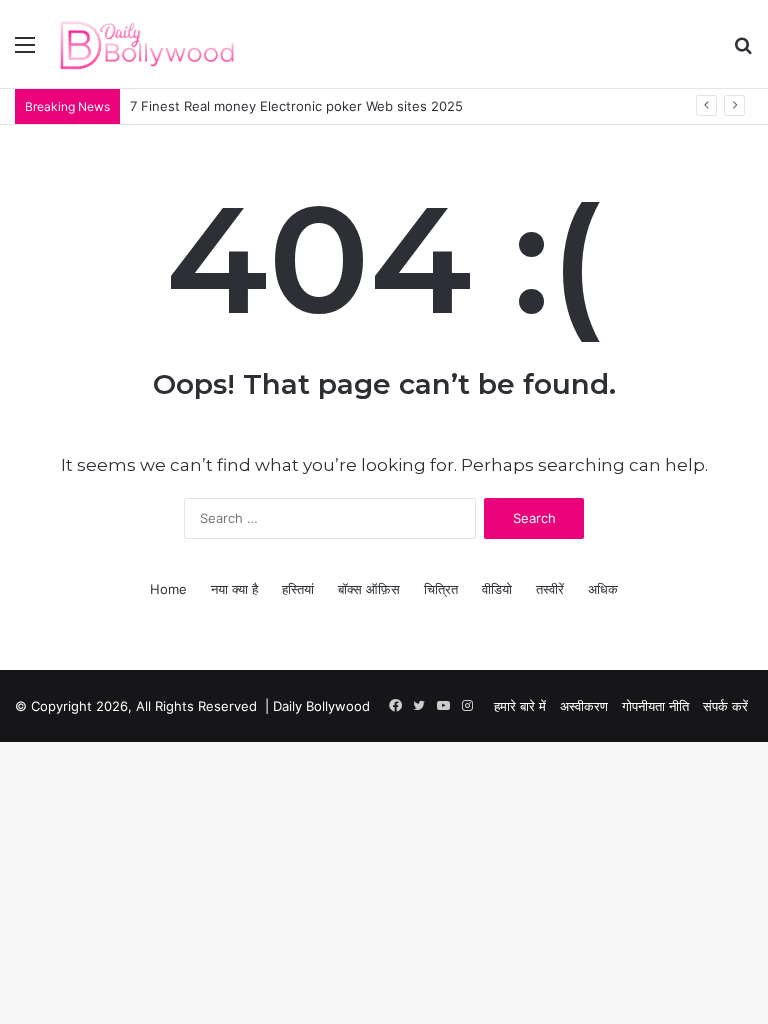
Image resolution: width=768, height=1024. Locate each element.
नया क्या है (234, 589)
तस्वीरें (550, 589)
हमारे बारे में (520, 706)
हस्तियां (298, 589)
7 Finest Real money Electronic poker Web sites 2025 (296, 106)
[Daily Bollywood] (146, 44)
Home (168, 589)
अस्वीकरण (584, 706)
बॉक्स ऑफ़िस (369, 589)
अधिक (603, 589)
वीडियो (497, 589)
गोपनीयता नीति (655, 706)
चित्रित (441, 589)
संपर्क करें (725, 706)
